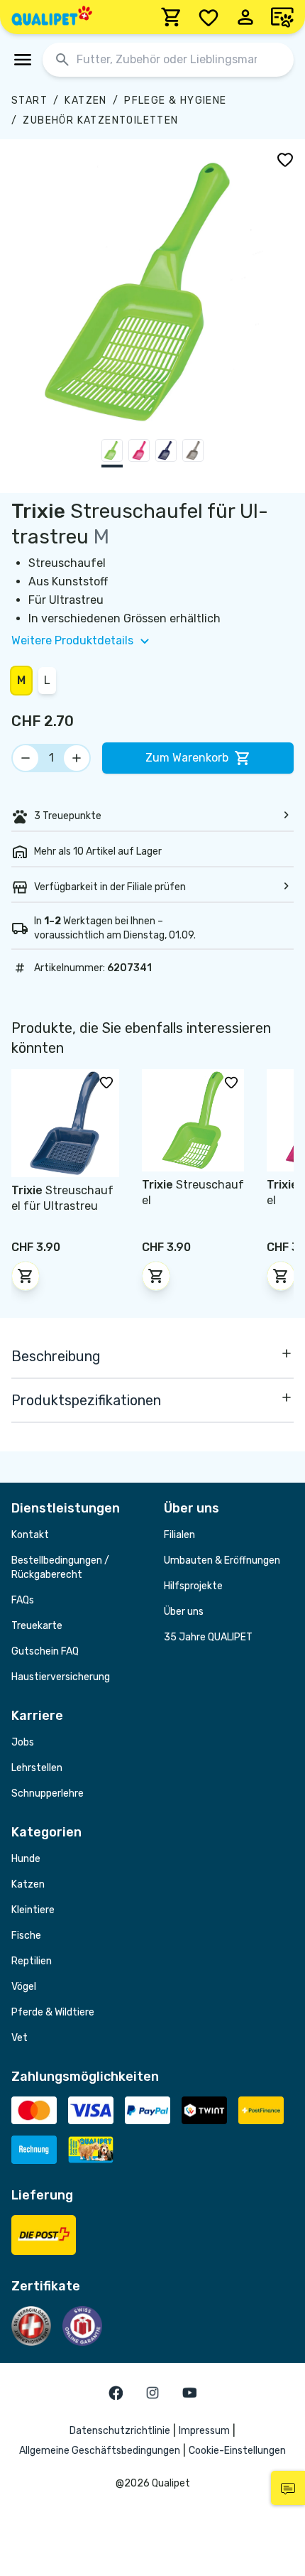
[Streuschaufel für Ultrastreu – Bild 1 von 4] (112, 453)
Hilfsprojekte (193, 1586)
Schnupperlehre (48, 1793)
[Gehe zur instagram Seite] (152, 2393)
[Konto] (245, 17)
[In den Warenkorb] (26, 1276)
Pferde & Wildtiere (53, 2012)
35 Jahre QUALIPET (208, 1637)
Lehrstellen (37, 1768)
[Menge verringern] (26, 758)
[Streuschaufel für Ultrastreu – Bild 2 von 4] (139, 453)
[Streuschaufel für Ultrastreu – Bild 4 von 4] (193, 453)
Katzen (85, 101)
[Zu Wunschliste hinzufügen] (285, 159)
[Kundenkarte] (282, 17)
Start (29, 101)
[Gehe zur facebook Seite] (116, 2393)
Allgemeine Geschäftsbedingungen (100, 2451)
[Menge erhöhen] (77, 758)
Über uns (184, 1612)
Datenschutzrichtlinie (120, 2431)
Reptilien (32, 1961)
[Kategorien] (23, 60)
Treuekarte (37, 1626)
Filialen (179, 1535)
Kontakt (30, 1535)
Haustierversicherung (61, 1677)
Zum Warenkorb (187, 758)
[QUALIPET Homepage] (52, 17)
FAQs (23, 1600)
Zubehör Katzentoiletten (100, 120)
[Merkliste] (209, 17)
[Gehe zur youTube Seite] (189, 2393)
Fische (26, 1936)
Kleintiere (33, 1910)
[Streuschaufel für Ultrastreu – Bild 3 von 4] (166, 453)
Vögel (24, 1987)
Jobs (23, 1742)
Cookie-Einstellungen (237, 2451)
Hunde (26, 1859)
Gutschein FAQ (45, 1651)
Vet (20, 2038)
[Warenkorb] (172, 17)
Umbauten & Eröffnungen (222, 1560)
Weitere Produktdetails (72, 640)
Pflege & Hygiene (175, 101)
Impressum (204, 2431)
